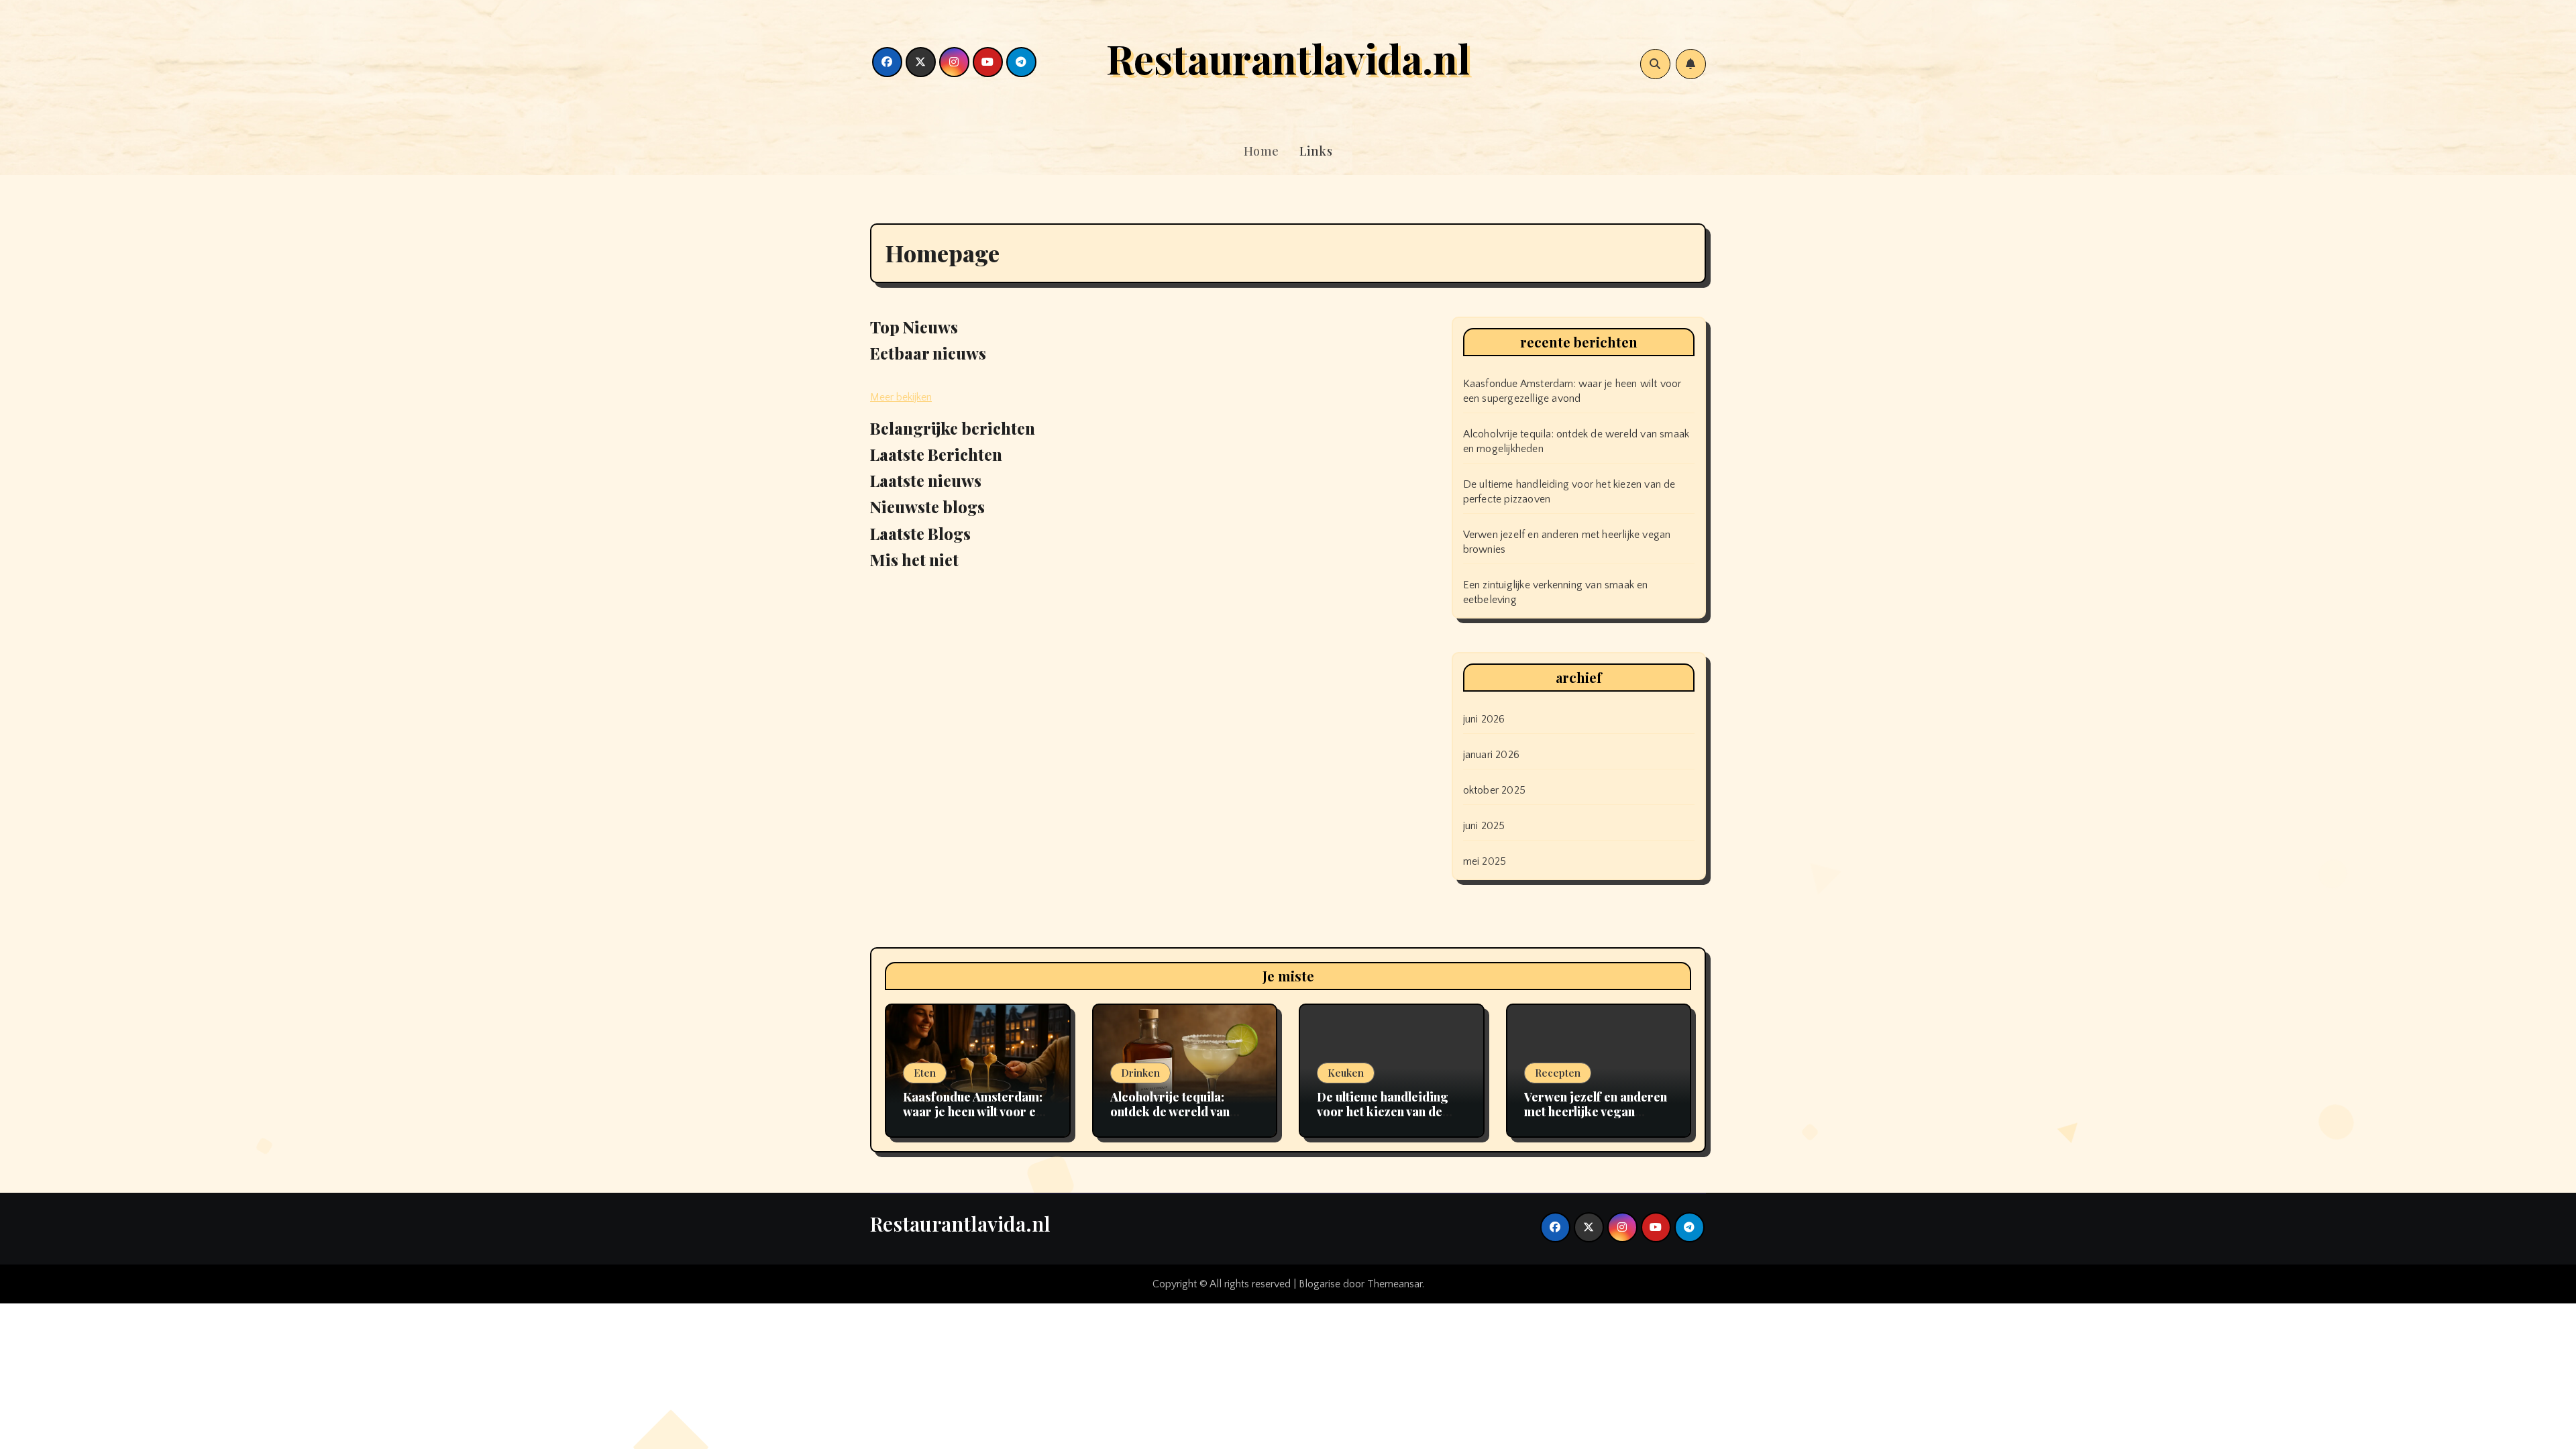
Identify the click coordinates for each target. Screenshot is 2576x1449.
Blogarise (1320, 1284)
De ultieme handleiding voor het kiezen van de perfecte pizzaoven (1383, 1111)
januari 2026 (1491, 755)
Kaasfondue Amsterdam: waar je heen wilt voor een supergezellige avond (976, 1111)
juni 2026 (1484, 719)
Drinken (1140, 1073)
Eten (925, 1073)
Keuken (1346, 1073)
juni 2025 (1484, 826)
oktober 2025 (1494, 790)
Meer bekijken (901, 397)
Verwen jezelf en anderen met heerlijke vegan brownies (1596, 1111)
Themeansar (1395, 1284)
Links (1316, 151)
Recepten (1558, 1073)
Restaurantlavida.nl (1288, 58)
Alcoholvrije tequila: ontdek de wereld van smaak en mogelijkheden (1181, 1111)
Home (1262, 151)
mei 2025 (1485, 861)
